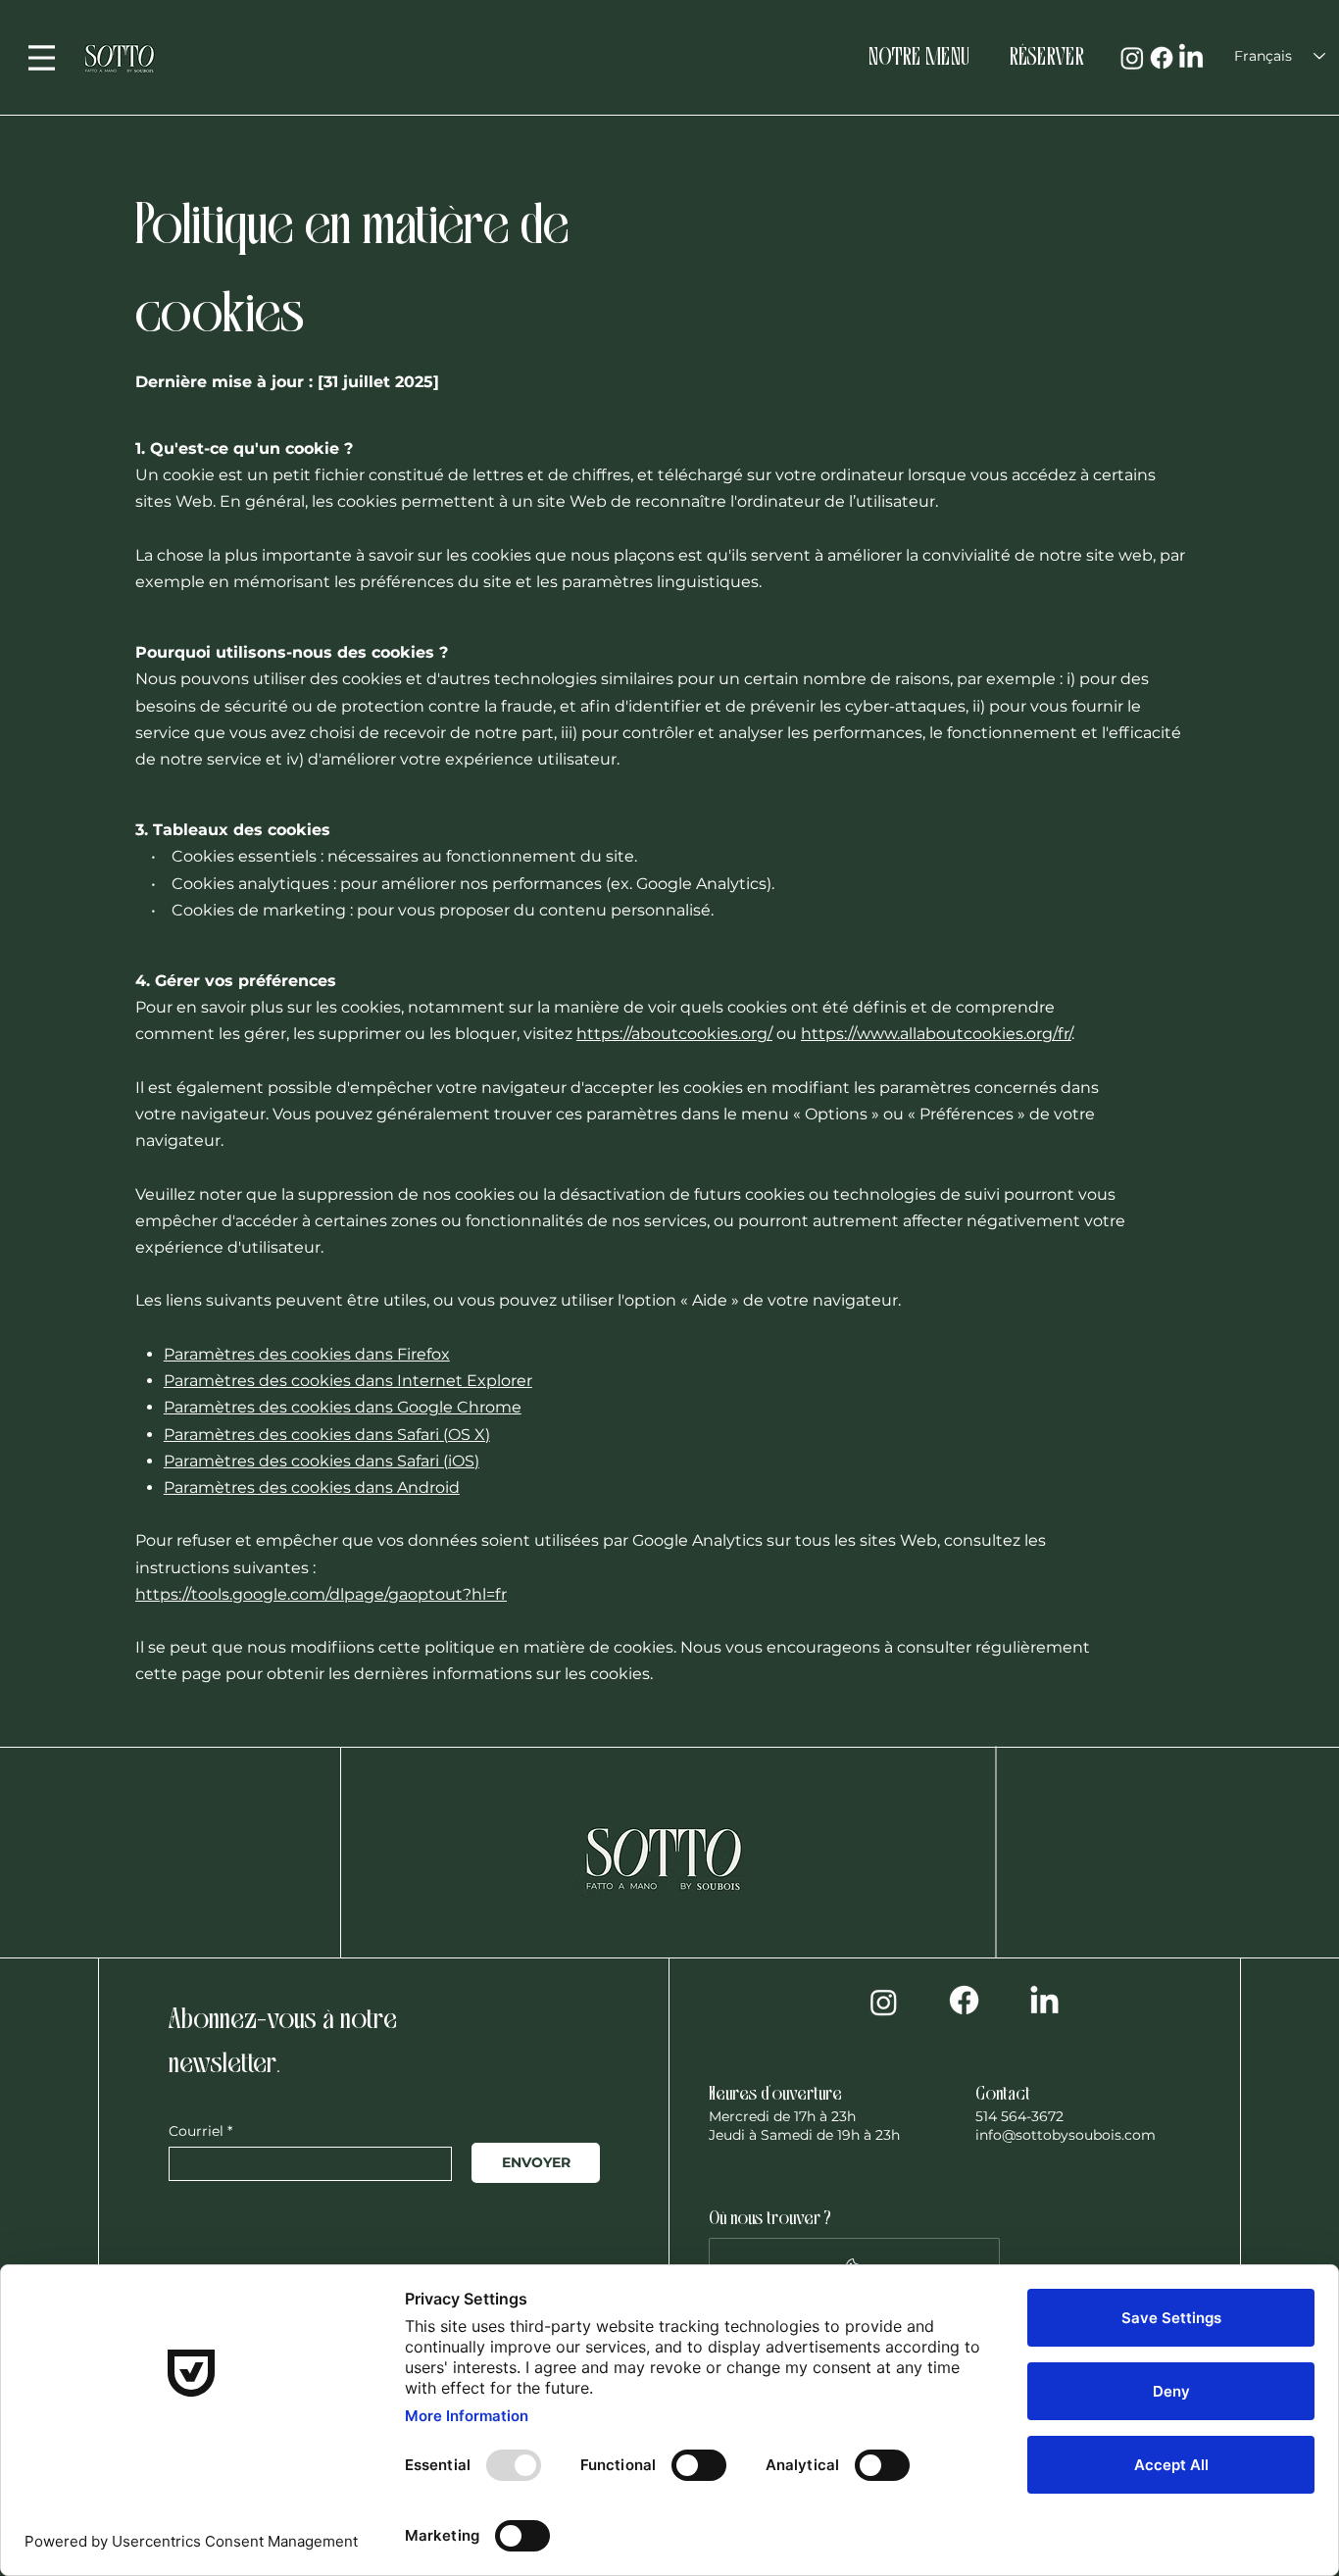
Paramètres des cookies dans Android (312, 1487)
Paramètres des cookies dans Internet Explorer (348, 1381)
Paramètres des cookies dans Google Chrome (343, 1407)
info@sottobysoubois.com (1066, 2135)
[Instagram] (1132, 58)
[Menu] (42, 58)
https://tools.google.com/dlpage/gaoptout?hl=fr (321, 1594)
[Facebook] (1162, 58)
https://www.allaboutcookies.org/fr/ (936, 1034)
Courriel (196, 2131)
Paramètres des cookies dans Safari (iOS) (322, 1461)
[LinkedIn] (1191, 58)
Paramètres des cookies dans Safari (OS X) (327, 1435)
